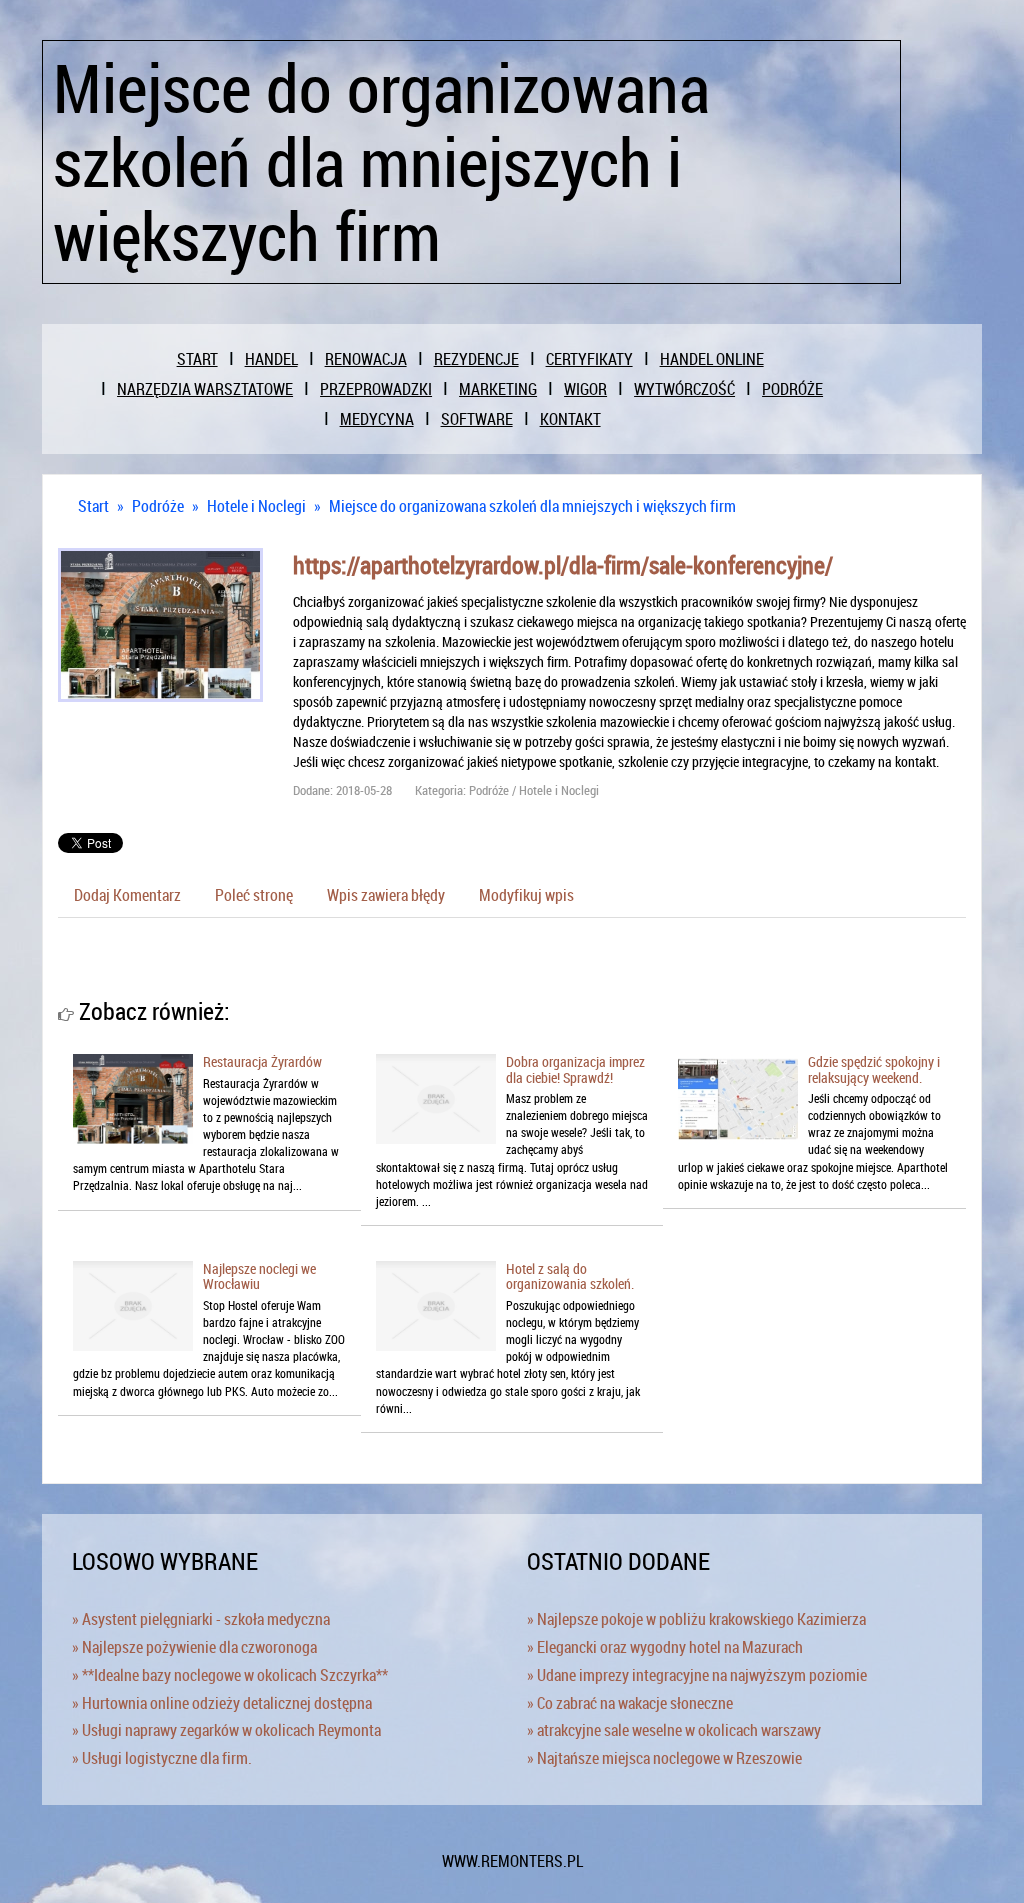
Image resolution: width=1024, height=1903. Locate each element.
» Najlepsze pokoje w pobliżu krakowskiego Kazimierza (696, 1619)
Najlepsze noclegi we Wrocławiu (259, 1276)
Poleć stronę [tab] (254, 895)
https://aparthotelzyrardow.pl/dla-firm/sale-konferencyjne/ (563, 565)
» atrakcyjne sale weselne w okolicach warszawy (674, 1730)
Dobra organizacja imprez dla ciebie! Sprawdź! (575, 1069)
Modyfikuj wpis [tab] (526, 895)
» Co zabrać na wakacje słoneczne (630, 1703)
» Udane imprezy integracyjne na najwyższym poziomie (697, 1675)
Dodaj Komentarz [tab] (127, 895)
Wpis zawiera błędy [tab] (386, 895)
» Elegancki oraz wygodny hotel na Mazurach (665, 1647)
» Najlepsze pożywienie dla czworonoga (194, 1647)
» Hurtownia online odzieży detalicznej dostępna (222, 1703)
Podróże (158, 506)
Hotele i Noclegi (256, 506)
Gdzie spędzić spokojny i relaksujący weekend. (874, 1069)
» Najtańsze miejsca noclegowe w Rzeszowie (664, 1758)
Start (93, 506)
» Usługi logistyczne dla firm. (162, 1758)
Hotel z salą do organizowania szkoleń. (570, 1276)
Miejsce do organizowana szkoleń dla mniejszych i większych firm (532, 506)
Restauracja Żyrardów (262, 1061)
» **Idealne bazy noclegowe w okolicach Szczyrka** (230, 1675)
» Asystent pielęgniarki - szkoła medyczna (201, 1619)
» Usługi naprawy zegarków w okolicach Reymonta (226, 1730)
